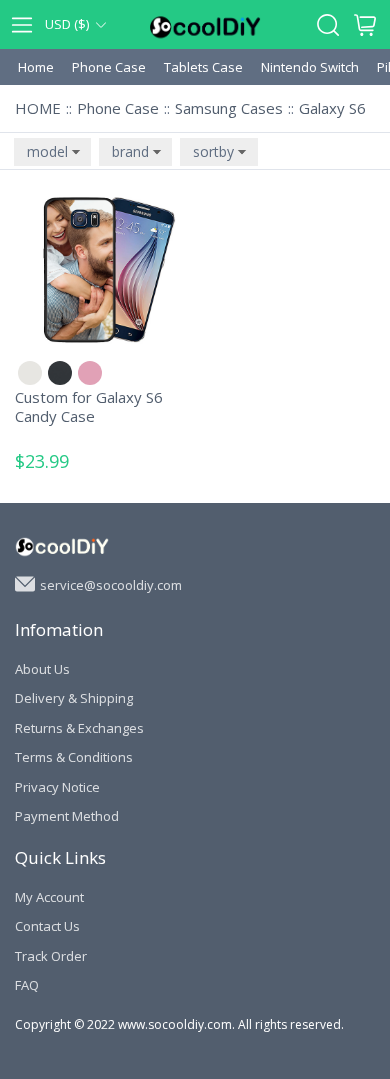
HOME (38, 108)
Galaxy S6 (332, 108)
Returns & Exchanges (79, 728)
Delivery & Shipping (74, 698)
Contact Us (47, 926)
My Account (49, 897)
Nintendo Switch (310, 67)
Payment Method (67, 816)
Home (36, 67)
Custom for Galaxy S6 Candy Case (89, 407)
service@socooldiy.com (111, 584)
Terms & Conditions (74, 757)
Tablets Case (203, 67)
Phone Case (109, 67)
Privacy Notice (57, 787)
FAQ (27, 985)
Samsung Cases (229, 108)
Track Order (51, 956)
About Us (42, 669)
